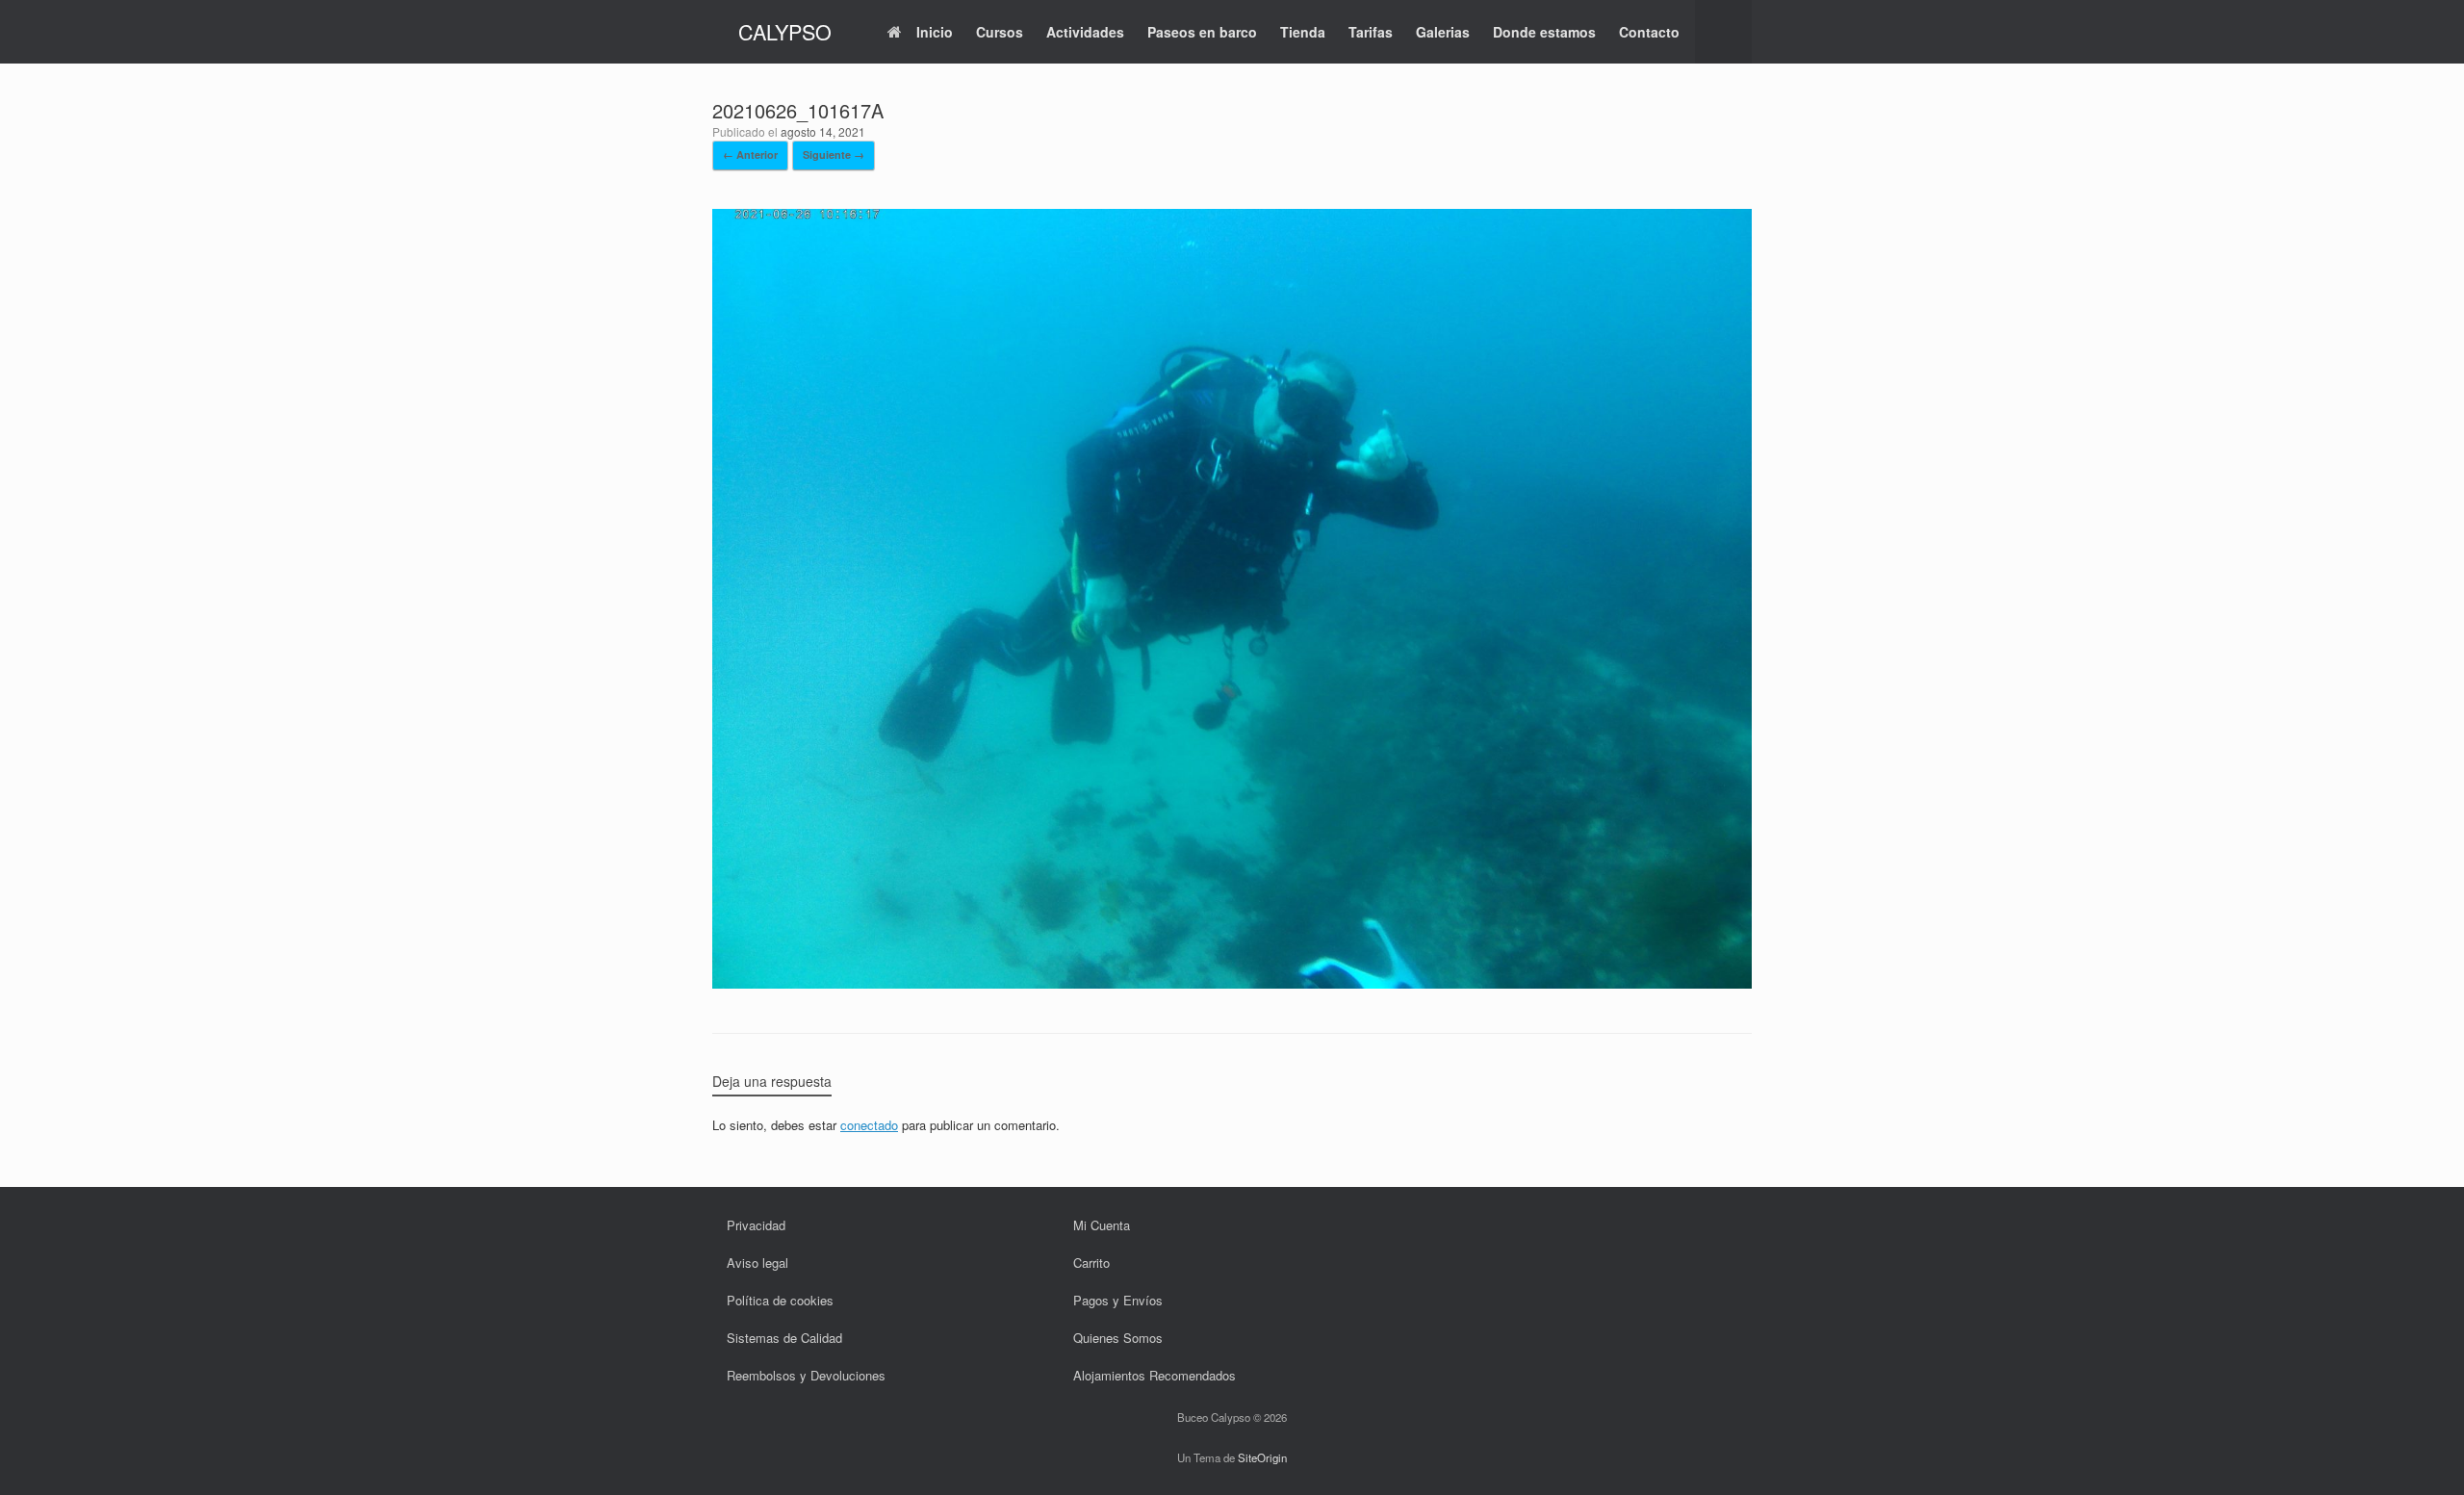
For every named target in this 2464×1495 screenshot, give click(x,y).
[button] (1723, 32)
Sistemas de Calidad (784, 1338)
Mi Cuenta (1102, 1225)
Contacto (1649, 32)
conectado (869, 1125)
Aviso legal (757, 1263)
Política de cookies (780, 1300)
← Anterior (750, 155)
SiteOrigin (1262, 1457)
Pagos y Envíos (1118, 1300)
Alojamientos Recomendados (1155, 1375)
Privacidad (756, 1225)
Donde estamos (1544, 32)
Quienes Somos (1118, 1338)
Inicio (935, 32)
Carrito (1091, 1263)
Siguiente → (834, 155)
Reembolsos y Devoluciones (806, 1375)
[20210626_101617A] (1232, 982)
